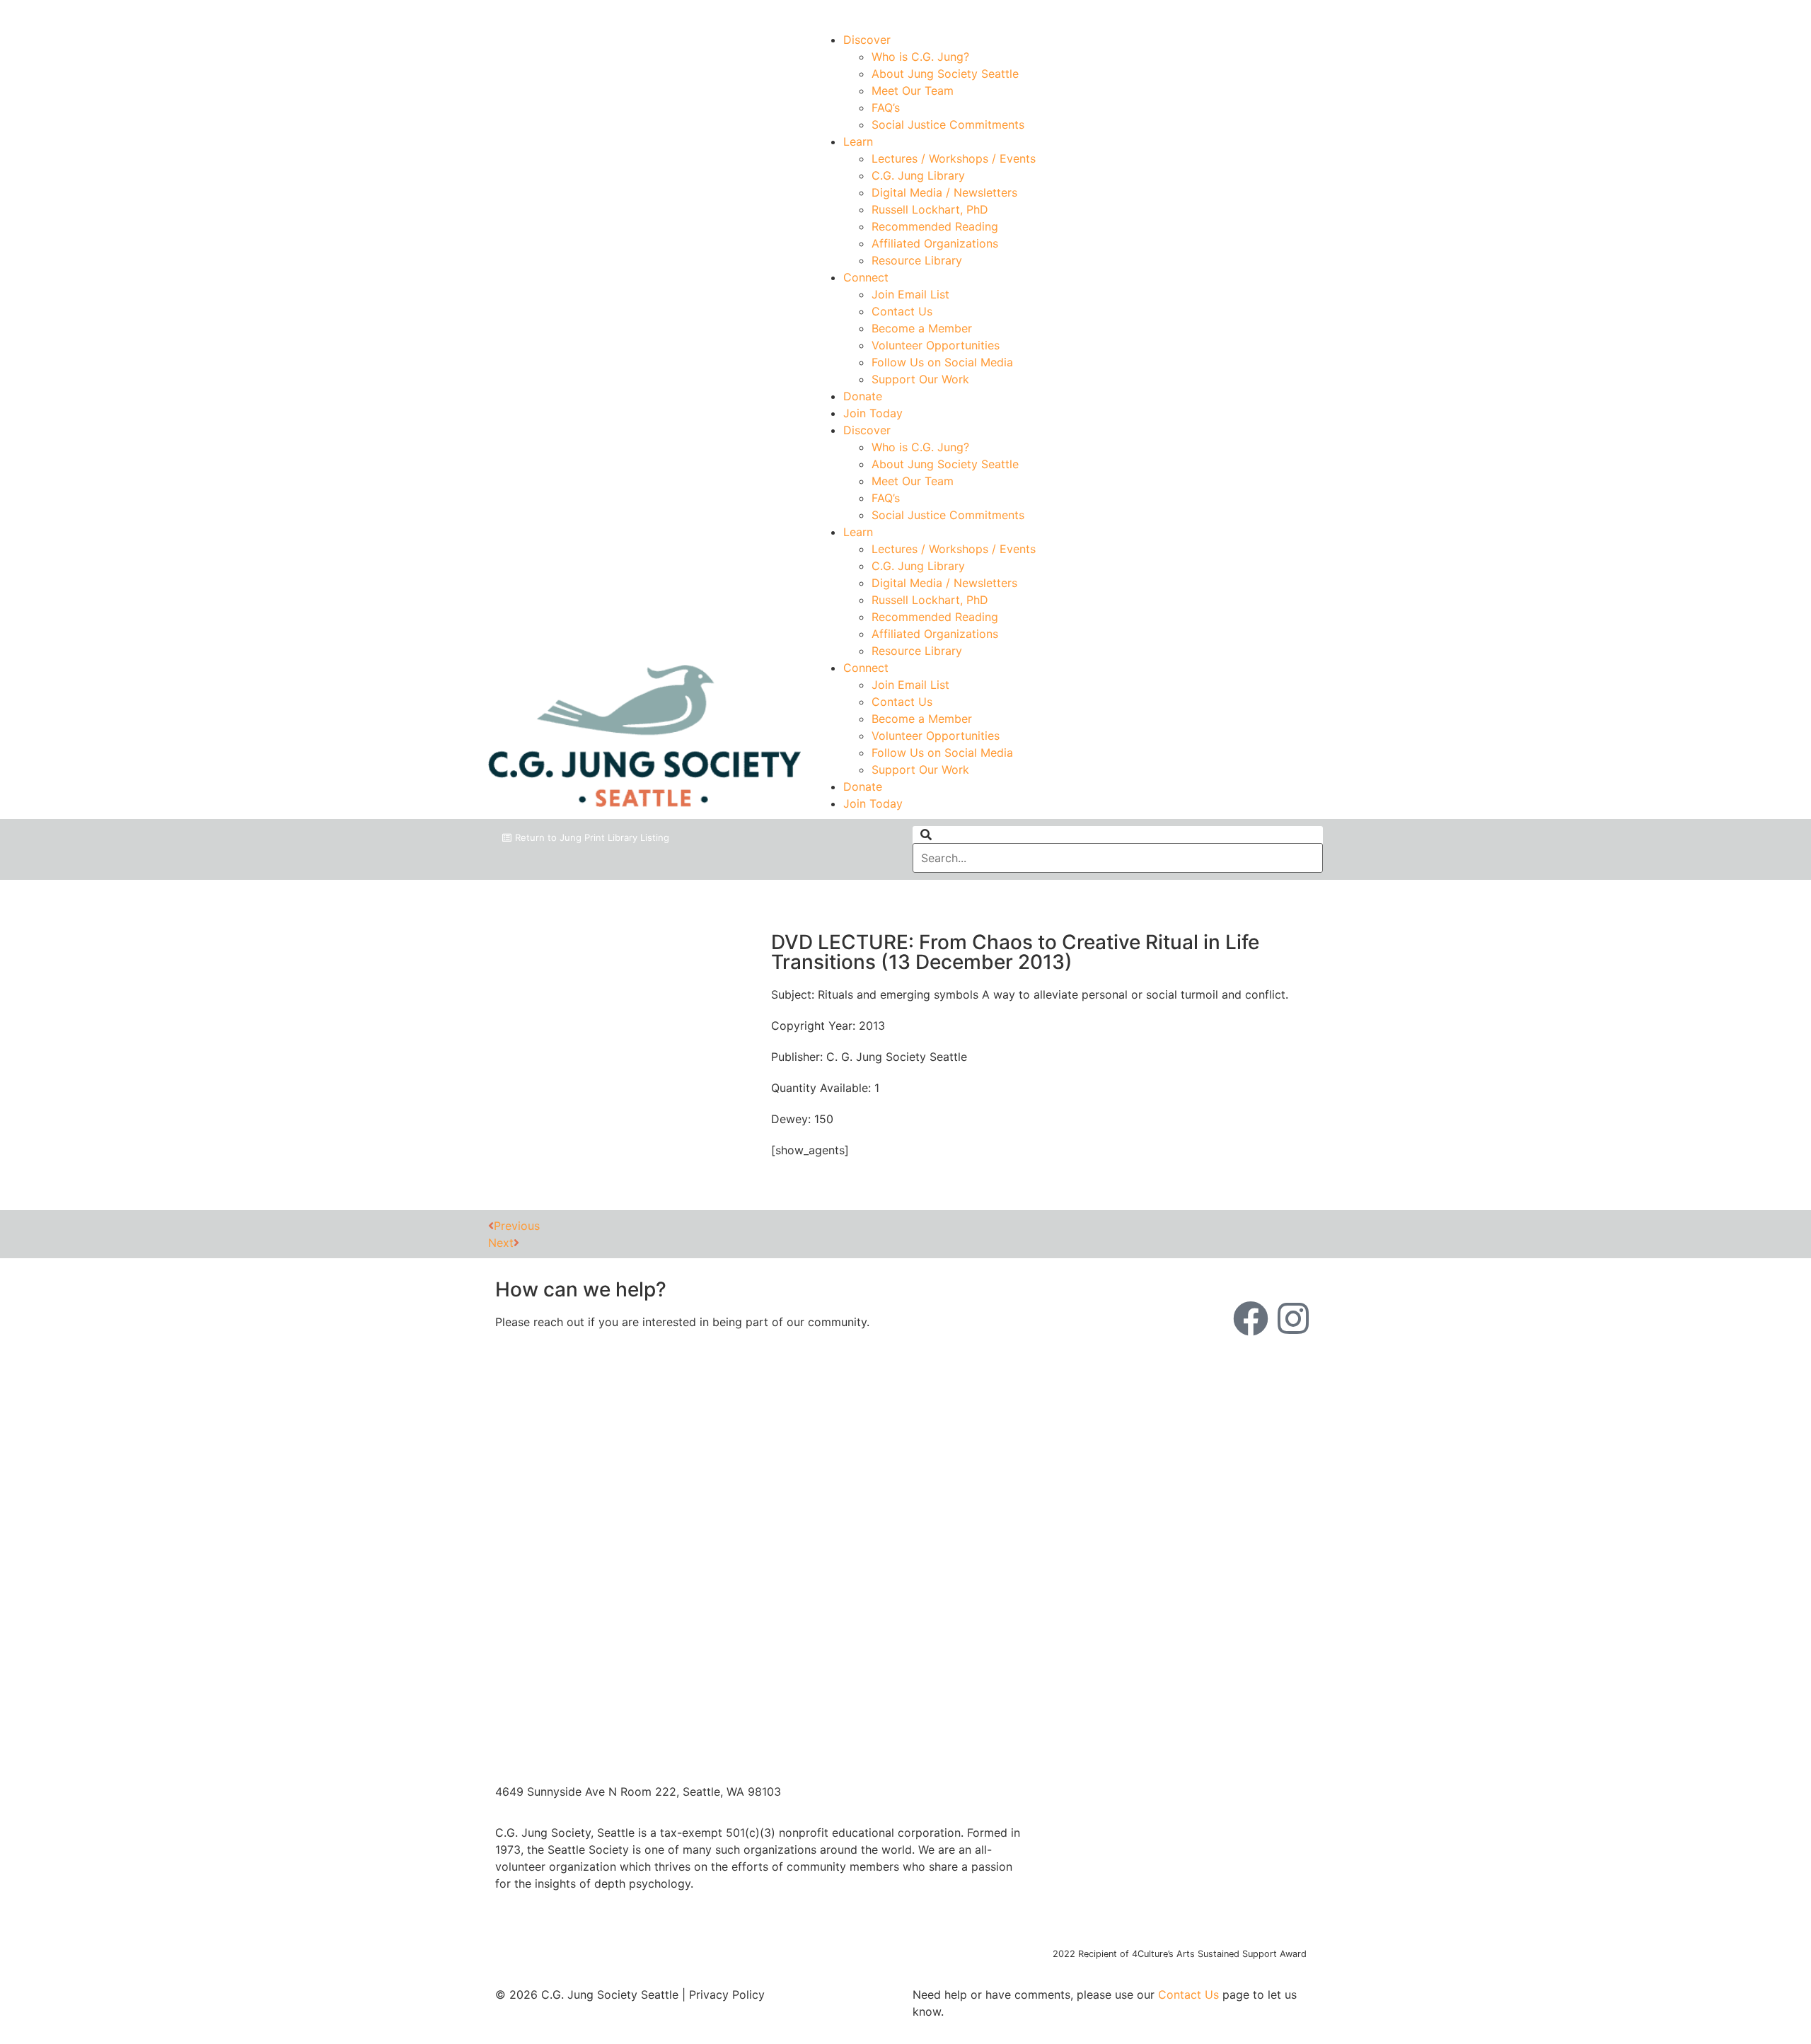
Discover (867, 40)
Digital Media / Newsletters (944, 192)
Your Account (1112, 12)
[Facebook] (1251, 1318)
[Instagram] (1293, 1318)
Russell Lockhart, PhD (930, 209)
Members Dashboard (1220, 12)
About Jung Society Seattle (945, 74)
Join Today (873, 413)
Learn (858, 141)
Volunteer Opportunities (936, 345)
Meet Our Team (913, 91)
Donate (863, 396)
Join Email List (910, 294)
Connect (866, 277)
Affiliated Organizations (935, 243)
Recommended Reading (935, 226)
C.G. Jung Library (918, 175)
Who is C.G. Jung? (920, 57)
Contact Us (902, 311)
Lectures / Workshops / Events (954, 158)
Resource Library (917, 260)
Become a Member (922, 328)
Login (1310, 12)
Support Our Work (920, 379)
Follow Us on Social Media (942, 362)
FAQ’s (886, 108)
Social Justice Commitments (948, 124)
